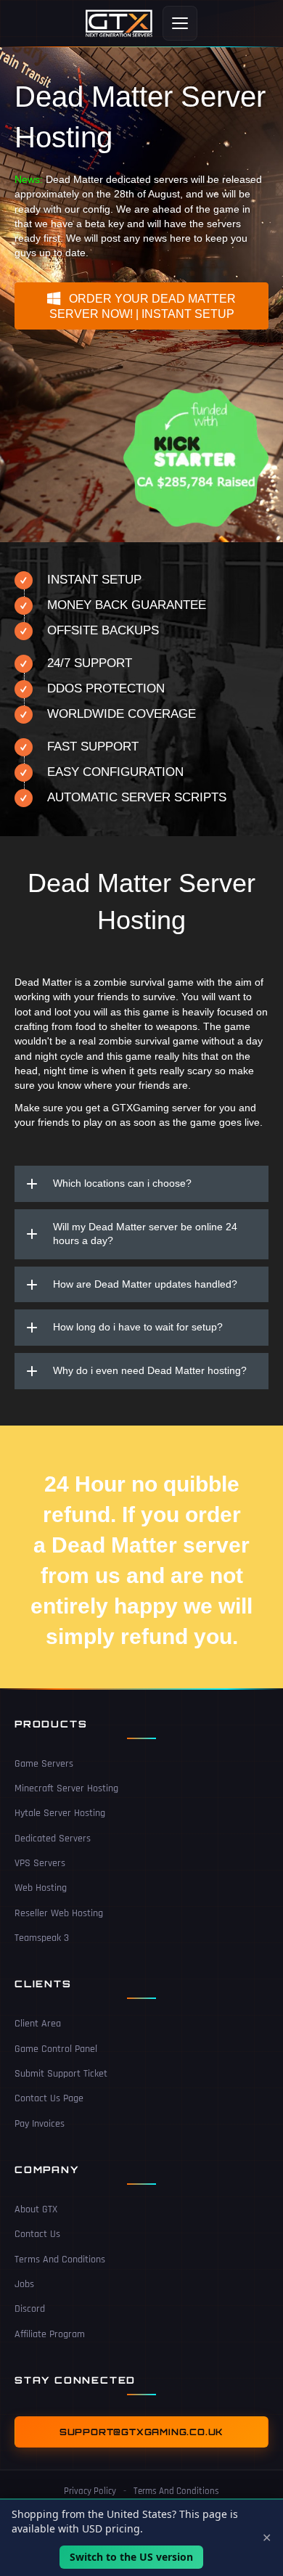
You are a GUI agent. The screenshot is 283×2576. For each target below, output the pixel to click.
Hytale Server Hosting (60, 1813)
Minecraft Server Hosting (66, 1788)
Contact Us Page (49, 2098)
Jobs (24, 2284)
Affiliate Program (50, 2334)
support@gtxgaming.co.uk (141, 2432)
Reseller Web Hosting (59, 1913)
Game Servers (44, 1764)
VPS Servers (40, 1863)
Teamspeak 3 (42, 1938)
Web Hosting (41, 1888)
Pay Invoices (40, 2124)
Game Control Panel (56, 2049)
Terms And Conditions (60, 2260)
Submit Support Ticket (61, 2074)
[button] (141, 306)
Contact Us (37, 2234)
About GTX (36, 2209)
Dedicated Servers (53, 1839)
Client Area (38, 2024)
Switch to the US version (131, 2557)
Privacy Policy (90, 2491)
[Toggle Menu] (180, 23)
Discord (30, 2309)
